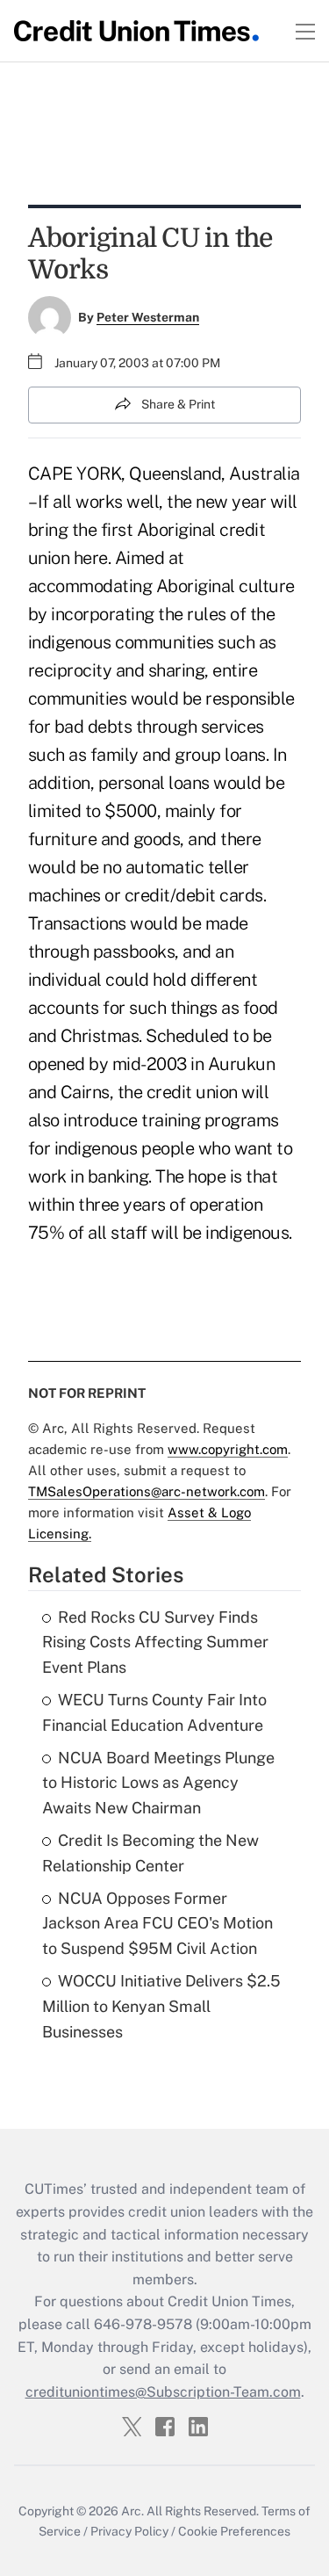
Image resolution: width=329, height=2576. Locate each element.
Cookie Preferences (234, 2531)
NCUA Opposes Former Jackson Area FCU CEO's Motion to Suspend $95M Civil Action (157, 1924)
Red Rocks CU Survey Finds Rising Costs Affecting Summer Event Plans (155, 1643)
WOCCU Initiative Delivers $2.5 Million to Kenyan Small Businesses (161, 2006)
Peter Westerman (148, 317)
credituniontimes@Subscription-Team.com (163, 2392)
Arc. (132, 2511)
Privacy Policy (129, 2531)
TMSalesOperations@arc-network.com (147, 1491)
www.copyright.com (228, 1449)
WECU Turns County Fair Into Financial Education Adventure (154, 1712)
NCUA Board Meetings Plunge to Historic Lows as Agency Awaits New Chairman (158, 1783)
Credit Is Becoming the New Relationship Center (150, 1853)
